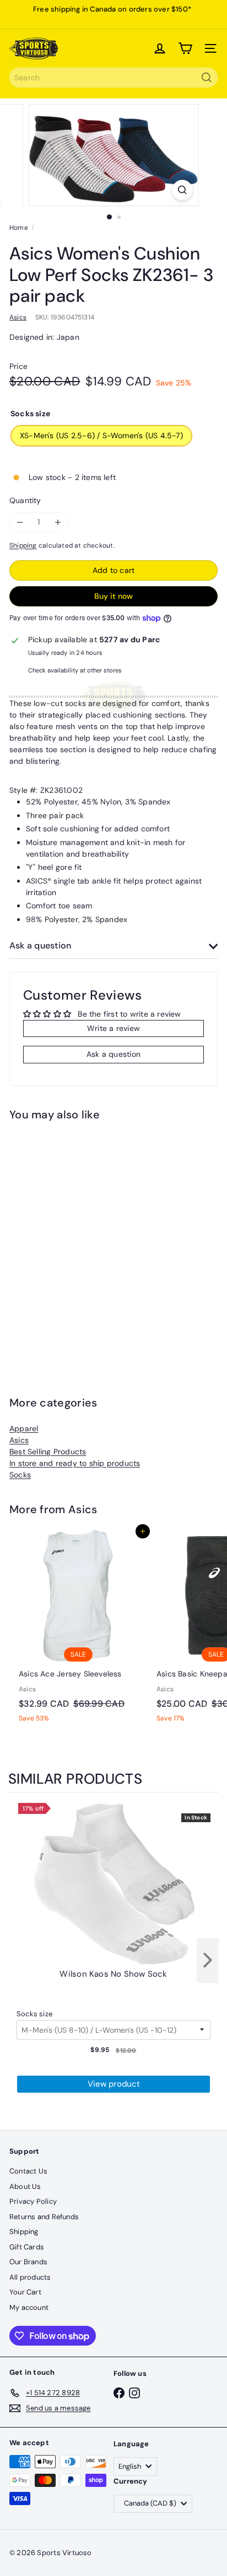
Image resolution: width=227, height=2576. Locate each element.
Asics (19, 1440)
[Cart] (185, 48)
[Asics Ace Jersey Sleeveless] (78, 1630)
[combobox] (113, 78)
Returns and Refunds (44, 2217)
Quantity (25, 500)
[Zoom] (183, 190)
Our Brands (28, 2262)
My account (29, 2307)
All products (30, 2277)
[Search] (207, 78)
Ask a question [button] (113, 1054)
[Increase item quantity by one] (58, 522)
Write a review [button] (113, 1028)
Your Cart (25, 2292)
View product (114, 2084)
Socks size (34, 2014)
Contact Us (28, 2171)
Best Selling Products (48, 1452)
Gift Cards (27, 2247)
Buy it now (113, 596)
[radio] (113, 1995)
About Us (25, 2186)
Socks (20, 1475)
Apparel (24, 1428)
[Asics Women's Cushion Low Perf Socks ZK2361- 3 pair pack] (78, 1241)
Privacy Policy (33, 2201)
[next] (208, 1961)
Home (19, 228)
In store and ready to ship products (75, 1463)
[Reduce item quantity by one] (20, 522)
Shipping (23, 545)
